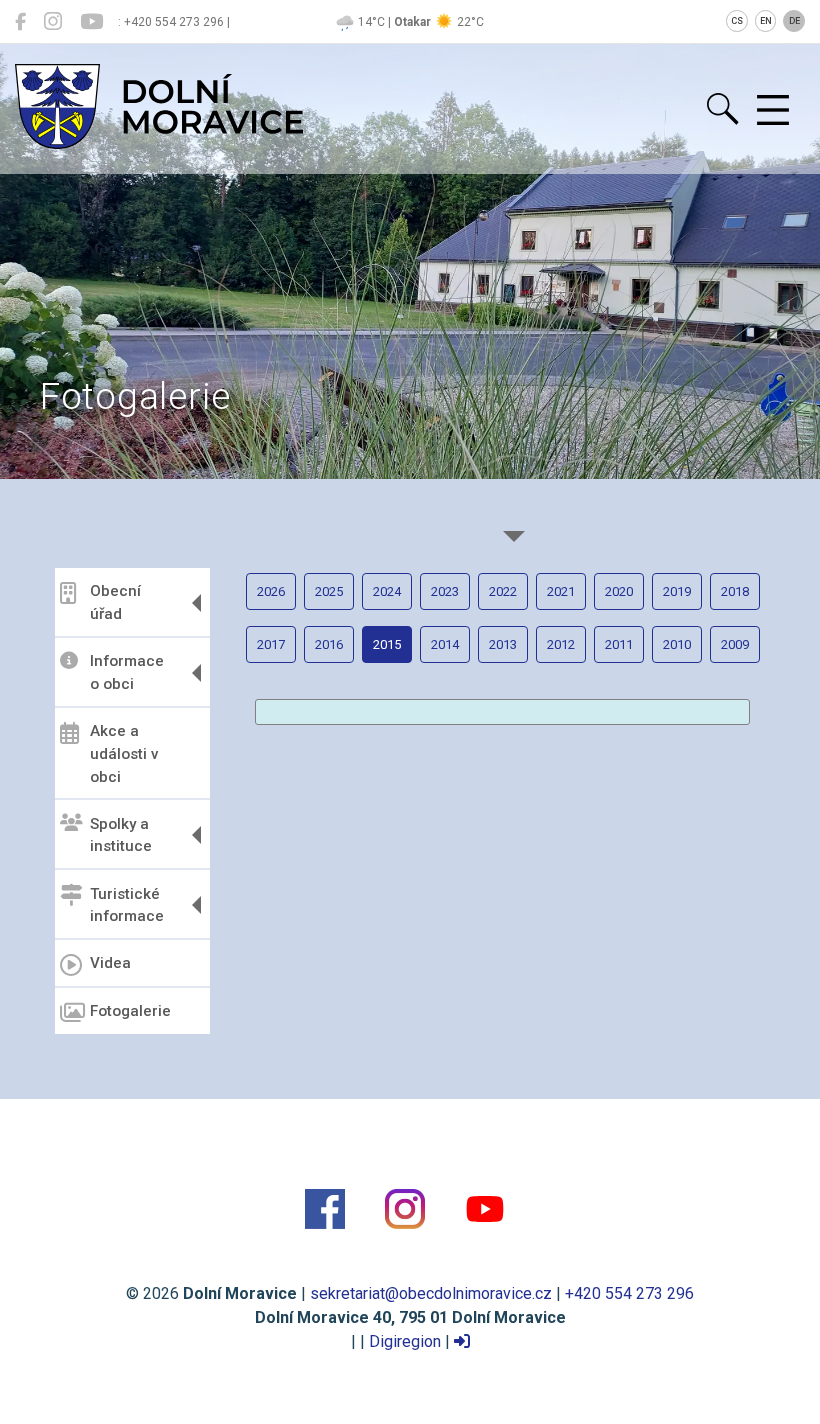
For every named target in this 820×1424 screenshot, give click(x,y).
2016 (329, 644)
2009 (735, 644)
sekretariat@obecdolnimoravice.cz (431, 1293)
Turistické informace (127, 905)
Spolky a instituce (121, 835)
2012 (561, 644)
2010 (677, 644)
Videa (110, 963)
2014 (445, 644)
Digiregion (405, 1341)
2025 (329, 591)
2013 (503, 644)
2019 (677, 591)
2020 (619, 591)
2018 (735, 591)
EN (766, 21)
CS (737, 21)
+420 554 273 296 (629, 1293)
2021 (561, 591)
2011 (619, 644)
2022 (503, 591)
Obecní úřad (115, 602)
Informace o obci (127, 672)
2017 (271, 644)
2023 (445, 591)
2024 (387, 591)
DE (794, 21)
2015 (387, 644)
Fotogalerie (130, 1011)
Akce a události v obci (124, 754)
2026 (271, 591)
